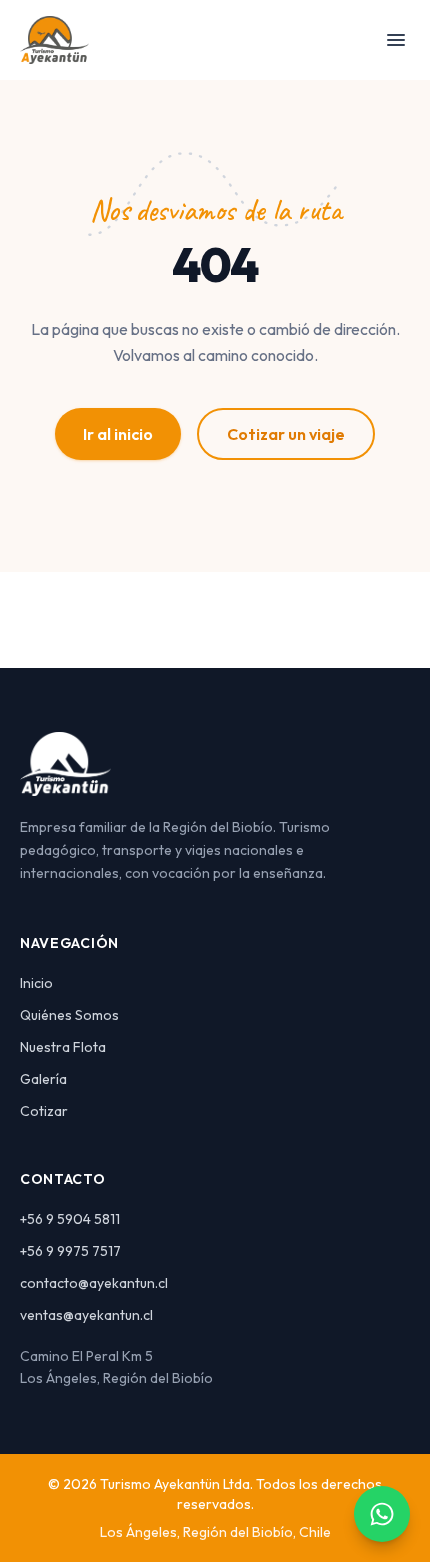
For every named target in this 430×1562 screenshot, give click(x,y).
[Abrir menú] (396, 40)
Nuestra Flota (63, 1047)
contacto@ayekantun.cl (94, 1283)
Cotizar (44, 1111)
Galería (43, 1079)
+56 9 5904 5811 (70, 1219)
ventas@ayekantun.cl (86, 1315)
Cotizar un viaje (286, 434)
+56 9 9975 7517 (70, 1251)
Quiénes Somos (69, 1015)
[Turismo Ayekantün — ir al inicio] (54, 40)
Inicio (36, 983)
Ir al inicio (118, 434)
